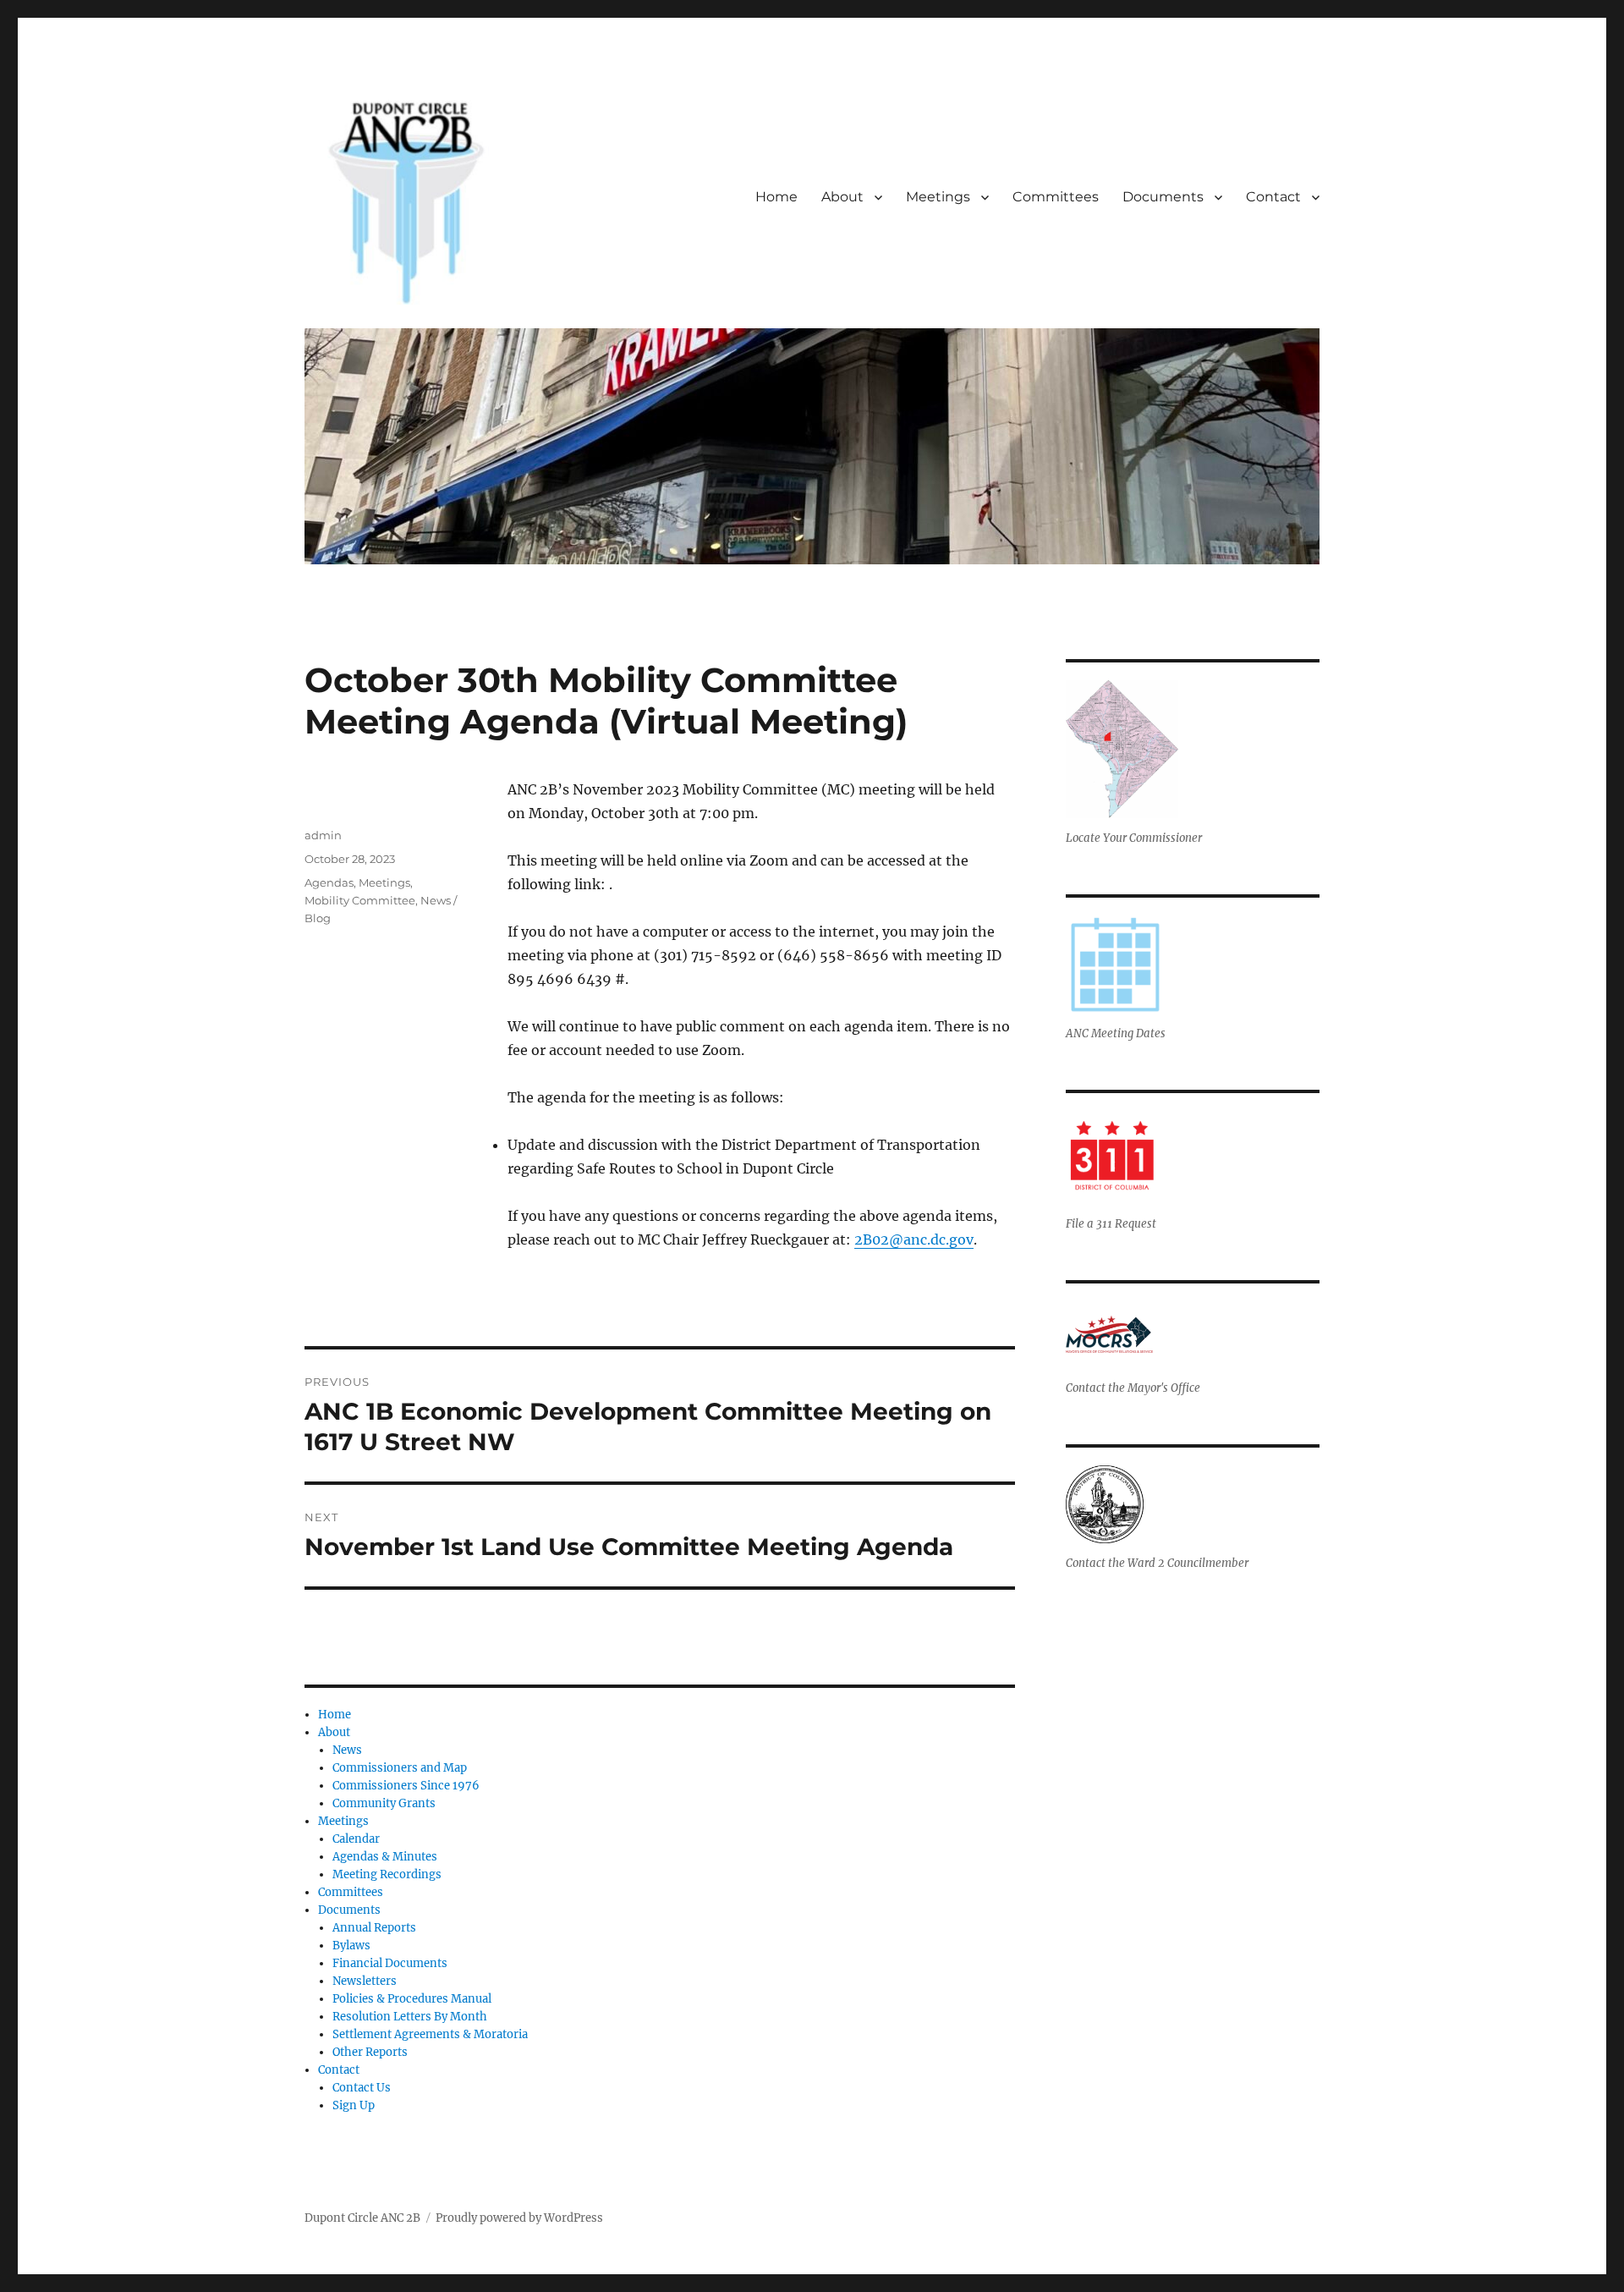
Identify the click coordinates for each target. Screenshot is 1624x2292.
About (842, 197)
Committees (1056, 197)
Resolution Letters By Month (410, 2017)
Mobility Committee (360, 900)
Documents (1163, 197)
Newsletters (365, 1981)
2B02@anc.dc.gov (914, 1239)
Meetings (938, 197)
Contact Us (362, 2088)
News (347, 1750)
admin (323, 835)
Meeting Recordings (387, 1874)
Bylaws (351, 1946)
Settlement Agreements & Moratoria (430, 2034)
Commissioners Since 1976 (406, 1786)
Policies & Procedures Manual (412, 1999)
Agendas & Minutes (385, 1857)
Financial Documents (390, 1963)
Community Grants (384, 1803)
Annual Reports (374, 1928)
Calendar (356, 1839)
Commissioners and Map (400, 1768)
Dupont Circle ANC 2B (362, 2218)
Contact (1273, 197)
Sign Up (354, 2105)
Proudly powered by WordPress (519, 2218)
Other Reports (370, 2052)
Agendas (329, 882)
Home (776, 197)
